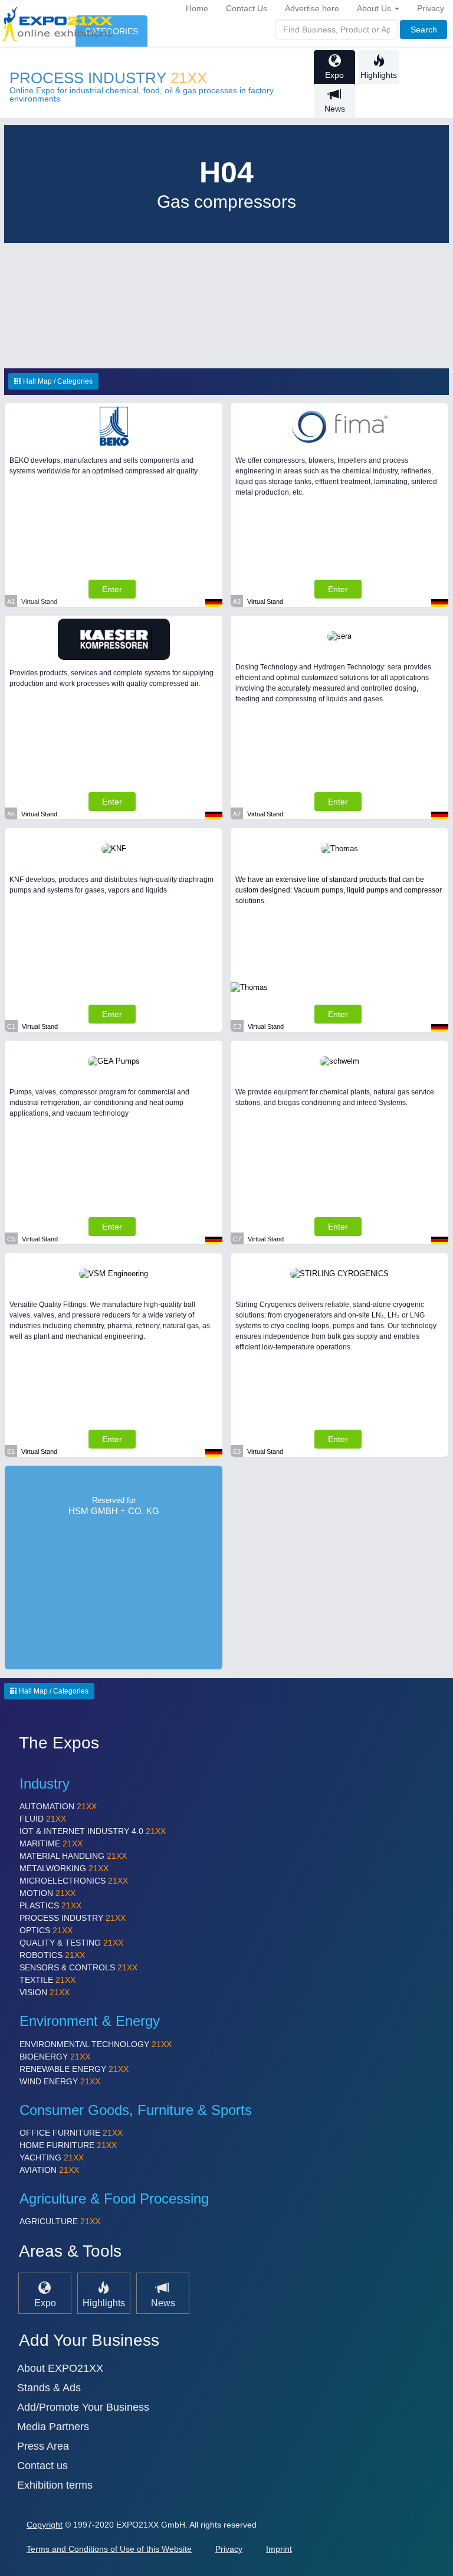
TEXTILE (47, 1980)
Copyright (45, 2525)
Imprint (279, 2549)
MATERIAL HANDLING (73, 1856)
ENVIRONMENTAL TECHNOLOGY (96, 2044)
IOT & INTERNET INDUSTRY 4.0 (93, 1831)
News (335, 109)
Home (197, 8)
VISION (45, 1992)
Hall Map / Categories (57, 381)
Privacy (431, 8)
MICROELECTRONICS (74, 1881)
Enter (112, 589)
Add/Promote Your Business (83, 2407)
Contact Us (247, 8)
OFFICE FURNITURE (71, 2133)
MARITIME (51, 1843)
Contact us (42, 2466)
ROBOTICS (52, 1955)
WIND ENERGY (60, 2081)
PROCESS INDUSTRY (108, 78)
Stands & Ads (49, 2388)
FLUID (43, 1819)
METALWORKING (64, 1868)
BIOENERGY (55, 2057)
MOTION (47, 1893)
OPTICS (46, 1930)
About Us (375, 8)
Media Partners (53, 2427)
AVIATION (49, 2170)
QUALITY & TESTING (71, 1943)
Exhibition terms (55, 2485)
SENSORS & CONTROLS (78, 1967)
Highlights (379, 75)
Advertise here (312, 8)
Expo (334, 75)
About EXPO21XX (60, 2368)
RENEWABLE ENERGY (74, 2069)
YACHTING (52, 2157)
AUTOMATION (58, 1806)
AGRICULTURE (60, 2221)
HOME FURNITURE (68, 2145)
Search (424, 30)
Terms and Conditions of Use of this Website (109, 2549)
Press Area (43, 2446)
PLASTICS (50, 1905)
